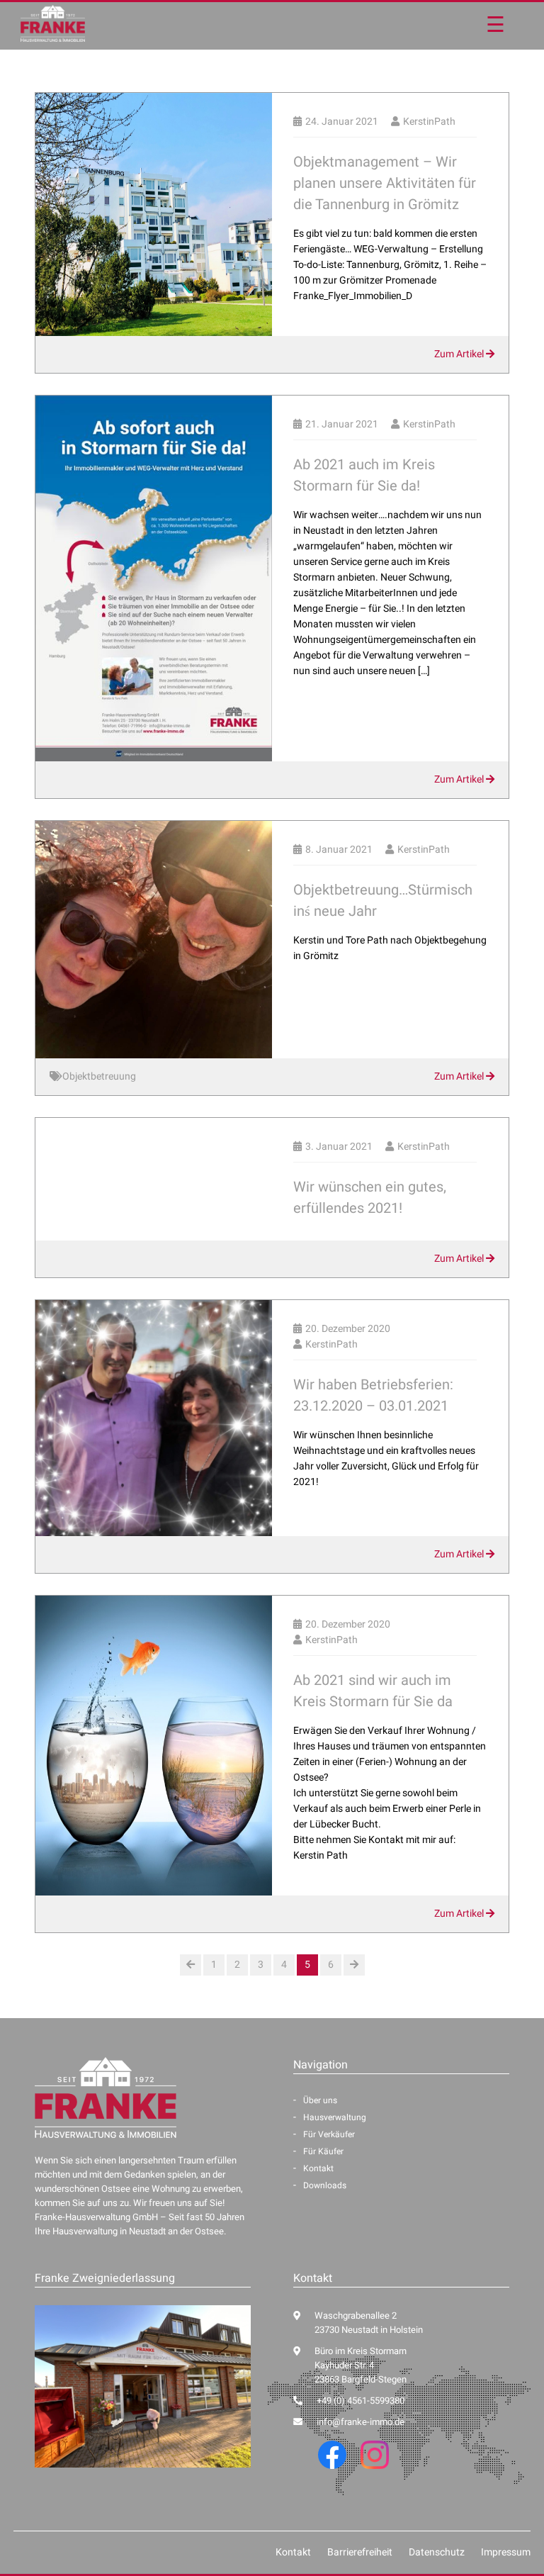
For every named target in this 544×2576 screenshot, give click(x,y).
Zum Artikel (460, 354)
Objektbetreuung (99, 1076)
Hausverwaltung (335, 2117)
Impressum (506, 2552)
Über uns (320, 2100)
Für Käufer (323, 2151)
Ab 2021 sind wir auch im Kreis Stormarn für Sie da (373, 1691)
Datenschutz (437, 2552)
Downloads (325, 2185)
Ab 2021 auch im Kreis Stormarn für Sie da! (364, 475)
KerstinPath (429, 122)
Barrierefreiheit (360, 2552)
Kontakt (318, 2168)
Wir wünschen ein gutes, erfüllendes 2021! (370, 1198)
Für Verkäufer (329, 2134)
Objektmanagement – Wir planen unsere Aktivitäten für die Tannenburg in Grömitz (385, 183)
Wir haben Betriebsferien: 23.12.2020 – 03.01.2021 (373, 1395)
